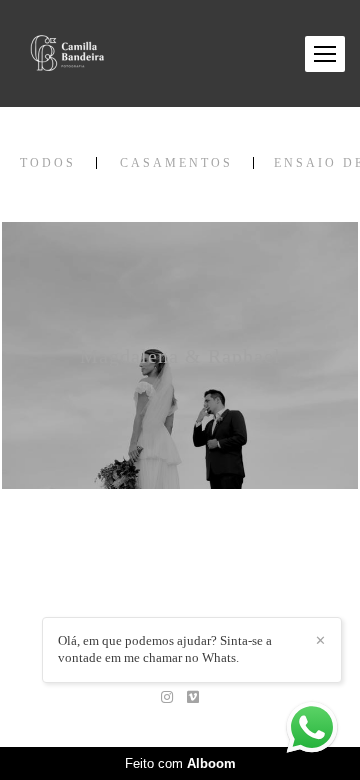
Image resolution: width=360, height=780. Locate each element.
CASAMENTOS (176, 163)
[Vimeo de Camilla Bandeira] (193, 697)
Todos (48, 163)
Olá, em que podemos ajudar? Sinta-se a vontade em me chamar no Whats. (165, 649)
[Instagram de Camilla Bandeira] (167, 697)
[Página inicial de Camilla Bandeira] (67, 53)
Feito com (180, 763)
